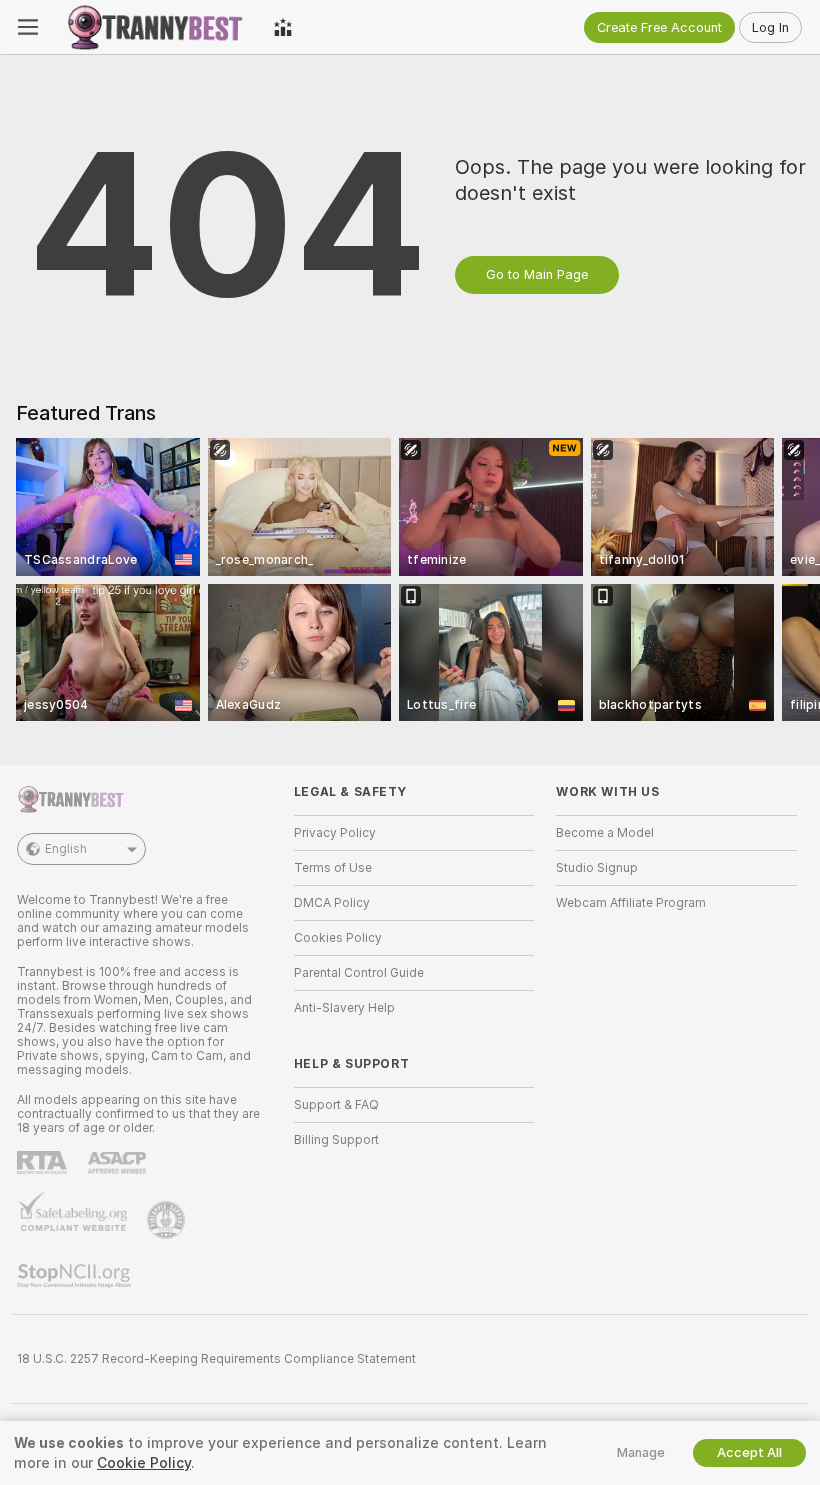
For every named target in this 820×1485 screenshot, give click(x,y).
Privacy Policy (335, 833)
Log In (770, 27)
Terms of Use (333, 868)
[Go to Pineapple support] (168, 1220)
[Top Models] (283, 27)
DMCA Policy (332, 903)
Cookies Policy (338, 938)
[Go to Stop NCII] (76, 1276)
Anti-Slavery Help (344, 1008)
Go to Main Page (537, 274)
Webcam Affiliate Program (631, 903)
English (66, 849)
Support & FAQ (336, 1105)
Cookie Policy (144, 1463)
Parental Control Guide (359, 973)
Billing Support (336, 1140)
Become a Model (605, 833)
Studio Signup (597, 868)
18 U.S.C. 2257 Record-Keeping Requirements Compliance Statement (216, 1359)
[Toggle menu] (28, 27)
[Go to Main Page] (156, 27)
